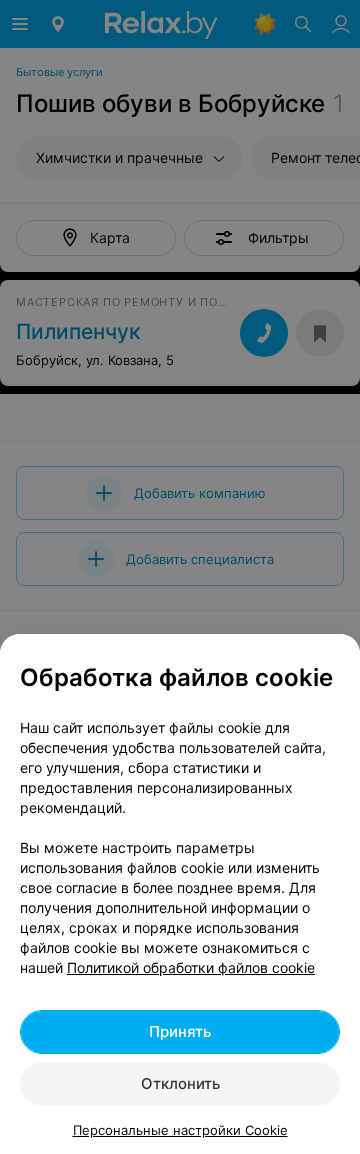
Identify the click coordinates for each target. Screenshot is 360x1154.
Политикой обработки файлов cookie (191, 967)
